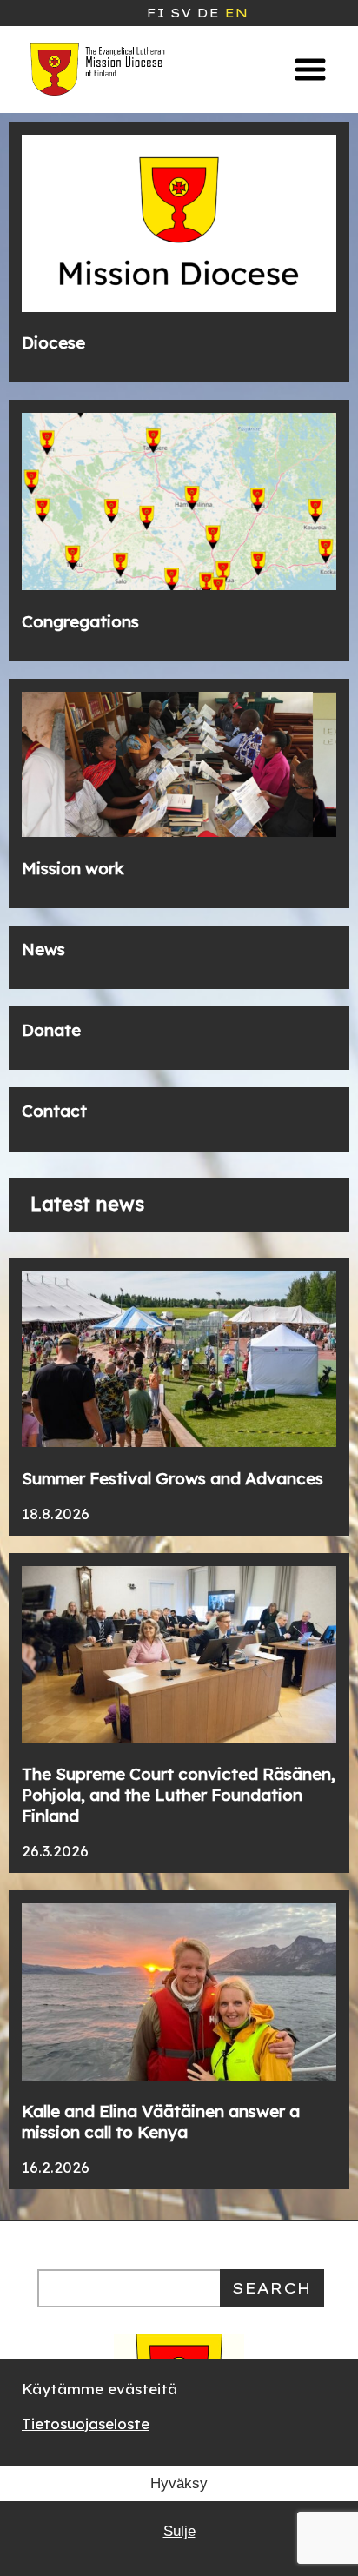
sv (181, 13)
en (236, 13)
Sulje (179, 2531)
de (208, 13)
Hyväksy (179, 2483)
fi (156, 13)
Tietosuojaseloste (86, 2423)
